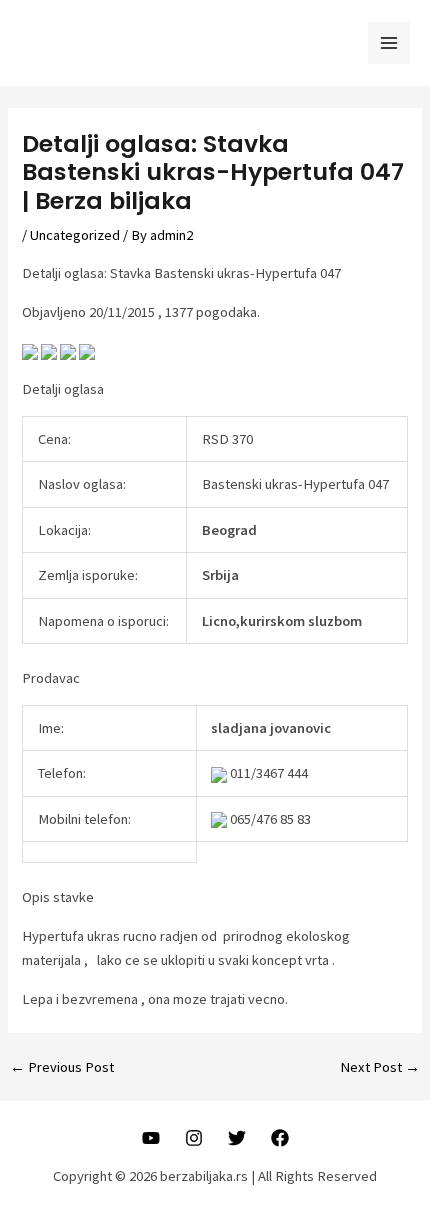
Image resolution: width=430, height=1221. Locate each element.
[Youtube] (151, 1138)
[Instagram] (194, 1138)
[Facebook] (280, 1138)
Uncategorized (75, 235)
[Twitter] (237, 1138)
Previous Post (62, 1067)
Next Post (380, 1067)
